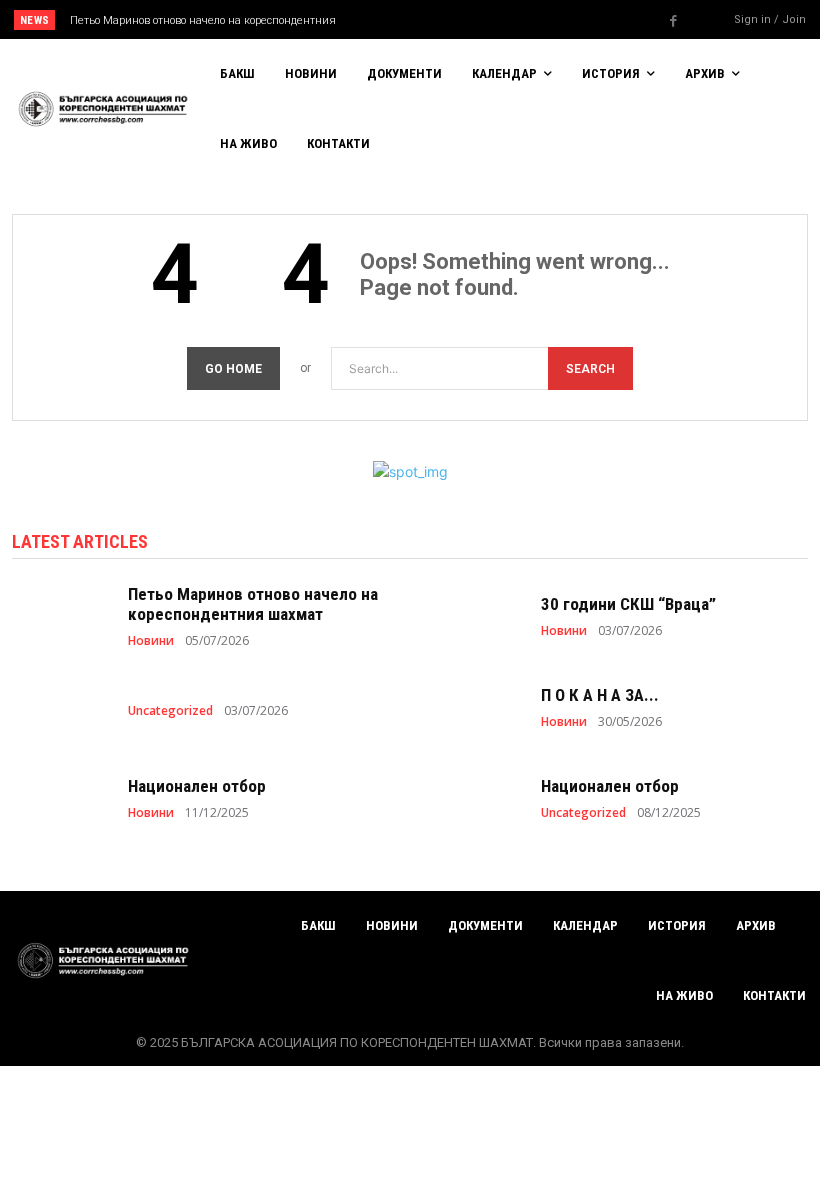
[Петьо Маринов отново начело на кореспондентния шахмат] (60, 615)
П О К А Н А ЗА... (600, 695)
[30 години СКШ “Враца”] (473, 615)
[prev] (419, 19)
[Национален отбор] (60, 797)
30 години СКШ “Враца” (628, 604)
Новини (151, 641)
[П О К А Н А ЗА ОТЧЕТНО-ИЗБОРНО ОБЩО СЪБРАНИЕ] (473, 706)
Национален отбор (197, 786)
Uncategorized (170, 711)
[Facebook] (674, 21)
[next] (451, 19)
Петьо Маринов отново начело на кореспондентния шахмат (253, 604)
